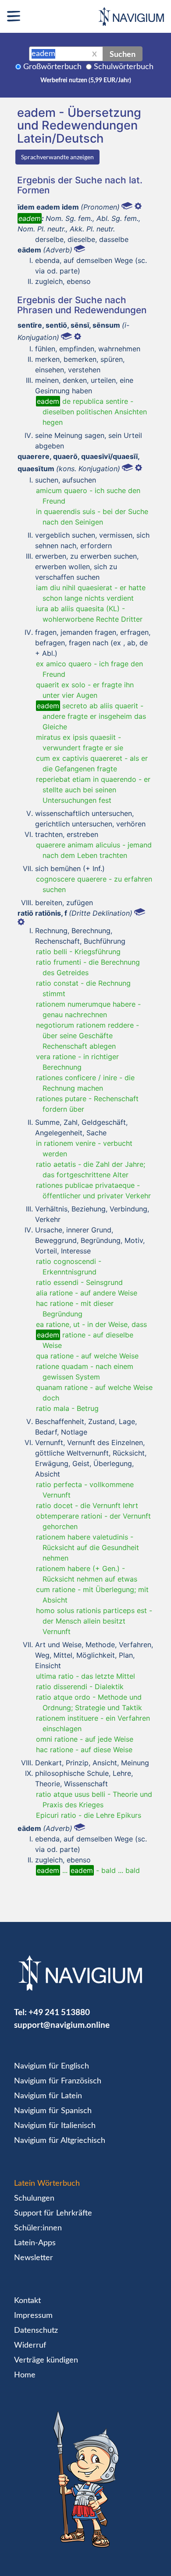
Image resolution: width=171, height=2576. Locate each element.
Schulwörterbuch (124, 67)
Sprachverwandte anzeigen (57, 157)
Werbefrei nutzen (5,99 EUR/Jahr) (86, 80)
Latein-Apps (35, 2243)
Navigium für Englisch (52, 2066)
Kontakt (27, 2301)
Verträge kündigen (46, 2360)
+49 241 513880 (59, 2012)
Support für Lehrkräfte (53, 2213)
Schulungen (34, 2198)
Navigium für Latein (48, 2096)
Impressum (33, 2316)
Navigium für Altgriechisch (60, 2141)
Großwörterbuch (52, 67)
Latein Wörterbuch (47, 2184)
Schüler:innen (38, 2228)
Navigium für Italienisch (55, 2126)
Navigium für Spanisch (53, 2111)
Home (25, 2375)
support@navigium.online (62, 2025)
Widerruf (30, 2345)
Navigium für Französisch (58, 2081)
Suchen (123, 54)
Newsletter (34, 2258)
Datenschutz (36, 2331)
